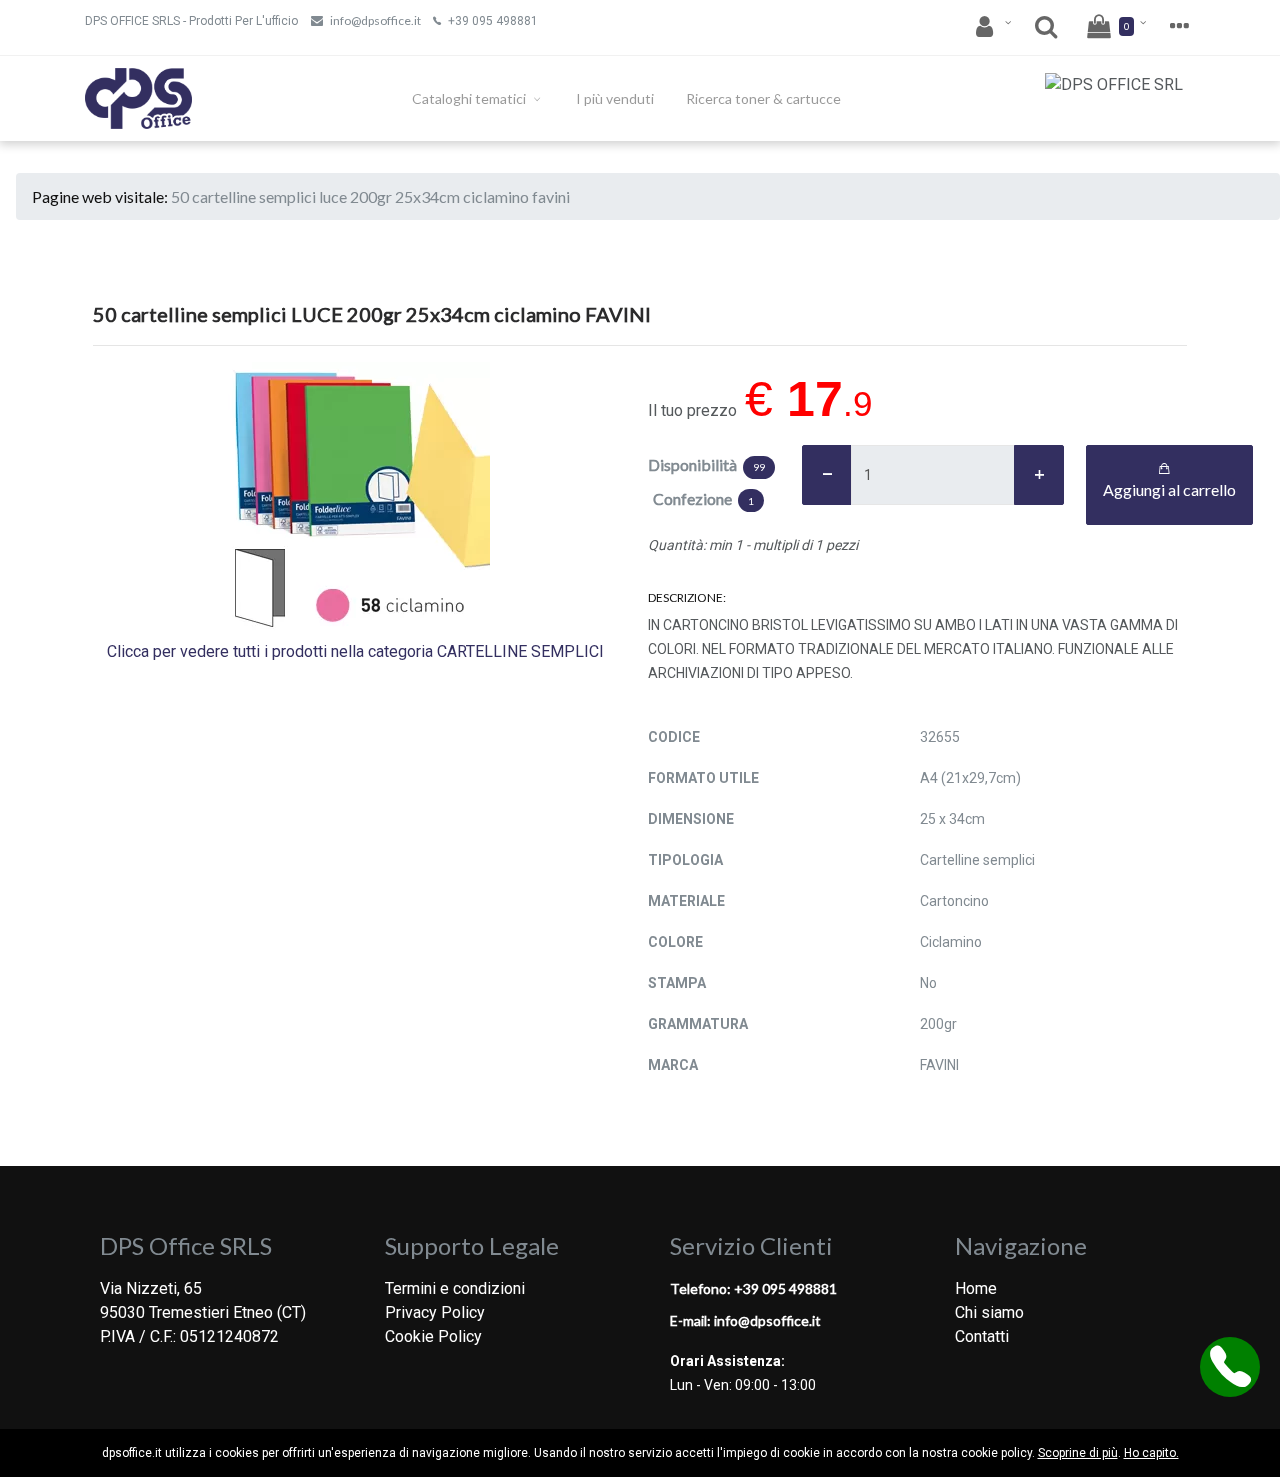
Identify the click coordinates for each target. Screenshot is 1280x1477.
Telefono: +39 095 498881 (753, 1288)
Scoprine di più (1078, 1453)
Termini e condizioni (455, 1288)
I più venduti (615, 98)
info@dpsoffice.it (375, 20)
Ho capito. (1151, 1453)
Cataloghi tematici (470, 98)
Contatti (982, 1336)
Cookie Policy (433, 1336)
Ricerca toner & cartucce (763, 98)
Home (976, 1288)
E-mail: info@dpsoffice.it (745, 1320)
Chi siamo (989, 1312)
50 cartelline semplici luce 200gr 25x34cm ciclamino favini (370, 196)
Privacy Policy (435, 1312)
